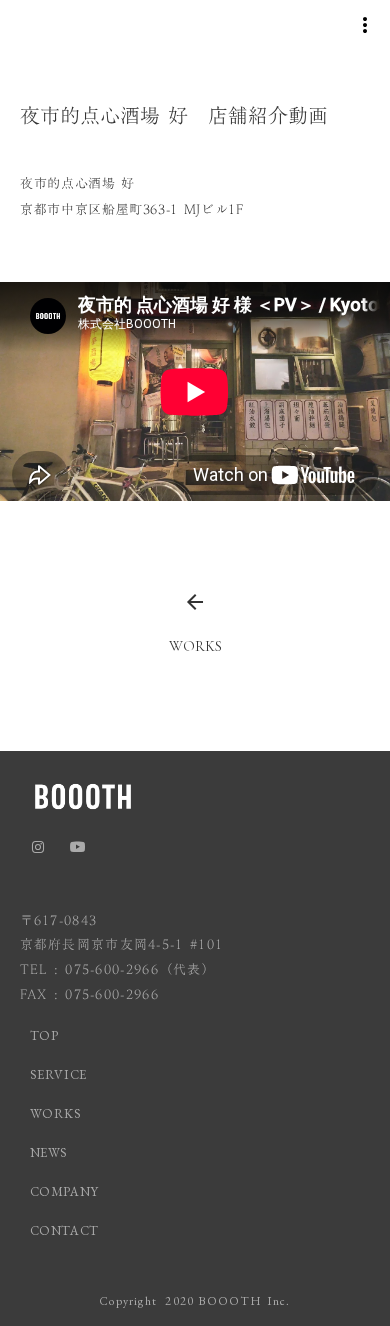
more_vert (365, 25)
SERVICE (59, 1074)
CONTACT (65, 1230)
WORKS (56, 1113)
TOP (44, 1035)
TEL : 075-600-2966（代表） (118, 969)
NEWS (49, 1152)
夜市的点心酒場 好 (77, 183)
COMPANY (65, 1191)
